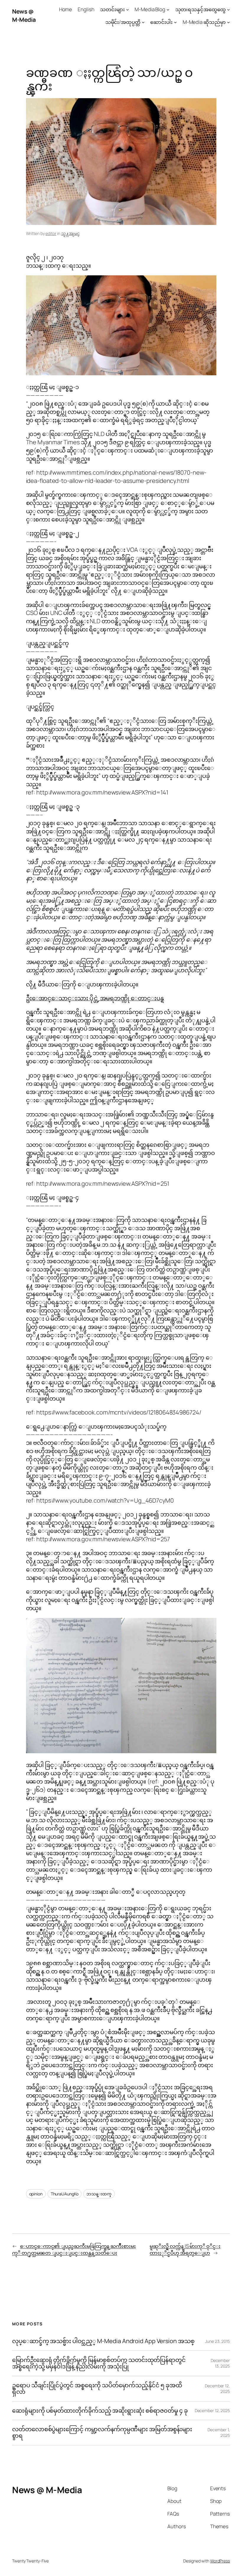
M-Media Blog (150, 9)
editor (51, 233)
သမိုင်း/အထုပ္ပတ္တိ (123, 22)
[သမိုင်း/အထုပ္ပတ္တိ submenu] (143, 22)
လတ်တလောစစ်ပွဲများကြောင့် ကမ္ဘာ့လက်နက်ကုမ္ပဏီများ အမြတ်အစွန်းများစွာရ (102, 2433)
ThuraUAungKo (65, 2194)
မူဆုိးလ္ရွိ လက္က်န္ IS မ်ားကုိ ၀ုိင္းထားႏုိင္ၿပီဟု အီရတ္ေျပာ (185, 2250)
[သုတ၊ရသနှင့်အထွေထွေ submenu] (228, 9)
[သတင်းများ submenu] (127, 9)
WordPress (220, 2561)
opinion (36, 2194)
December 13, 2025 (220, 2363)
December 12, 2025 (212, 2410)
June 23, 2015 (218, 2341)
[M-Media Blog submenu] (168, 9)
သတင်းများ (112, 9)
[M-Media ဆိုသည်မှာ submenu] (228, 22)
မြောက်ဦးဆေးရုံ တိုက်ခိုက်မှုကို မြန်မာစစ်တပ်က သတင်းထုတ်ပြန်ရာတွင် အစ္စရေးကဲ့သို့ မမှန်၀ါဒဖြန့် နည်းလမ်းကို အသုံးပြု (99, 2363)
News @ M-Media (24, 15)
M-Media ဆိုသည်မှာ (204, 22)
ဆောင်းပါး (161, 22)
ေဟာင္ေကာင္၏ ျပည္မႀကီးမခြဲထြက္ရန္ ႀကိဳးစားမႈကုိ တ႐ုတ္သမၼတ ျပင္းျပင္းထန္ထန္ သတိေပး (74, 2250)
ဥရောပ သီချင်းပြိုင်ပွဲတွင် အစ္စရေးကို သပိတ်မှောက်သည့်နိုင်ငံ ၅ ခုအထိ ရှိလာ (97, 2389)
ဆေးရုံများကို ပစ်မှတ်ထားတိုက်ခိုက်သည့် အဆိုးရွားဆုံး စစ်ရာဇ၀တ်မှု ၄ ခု (100, 2411)
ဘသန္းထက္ (99, 2194)
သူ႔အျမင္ (70, 233)
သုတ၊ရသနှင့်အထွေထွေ (201, 9)
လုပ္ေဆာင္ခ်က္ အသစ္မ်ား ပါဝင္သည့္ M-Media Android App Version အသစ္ (103, 2341)
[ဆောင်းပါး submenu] (175, 22)
